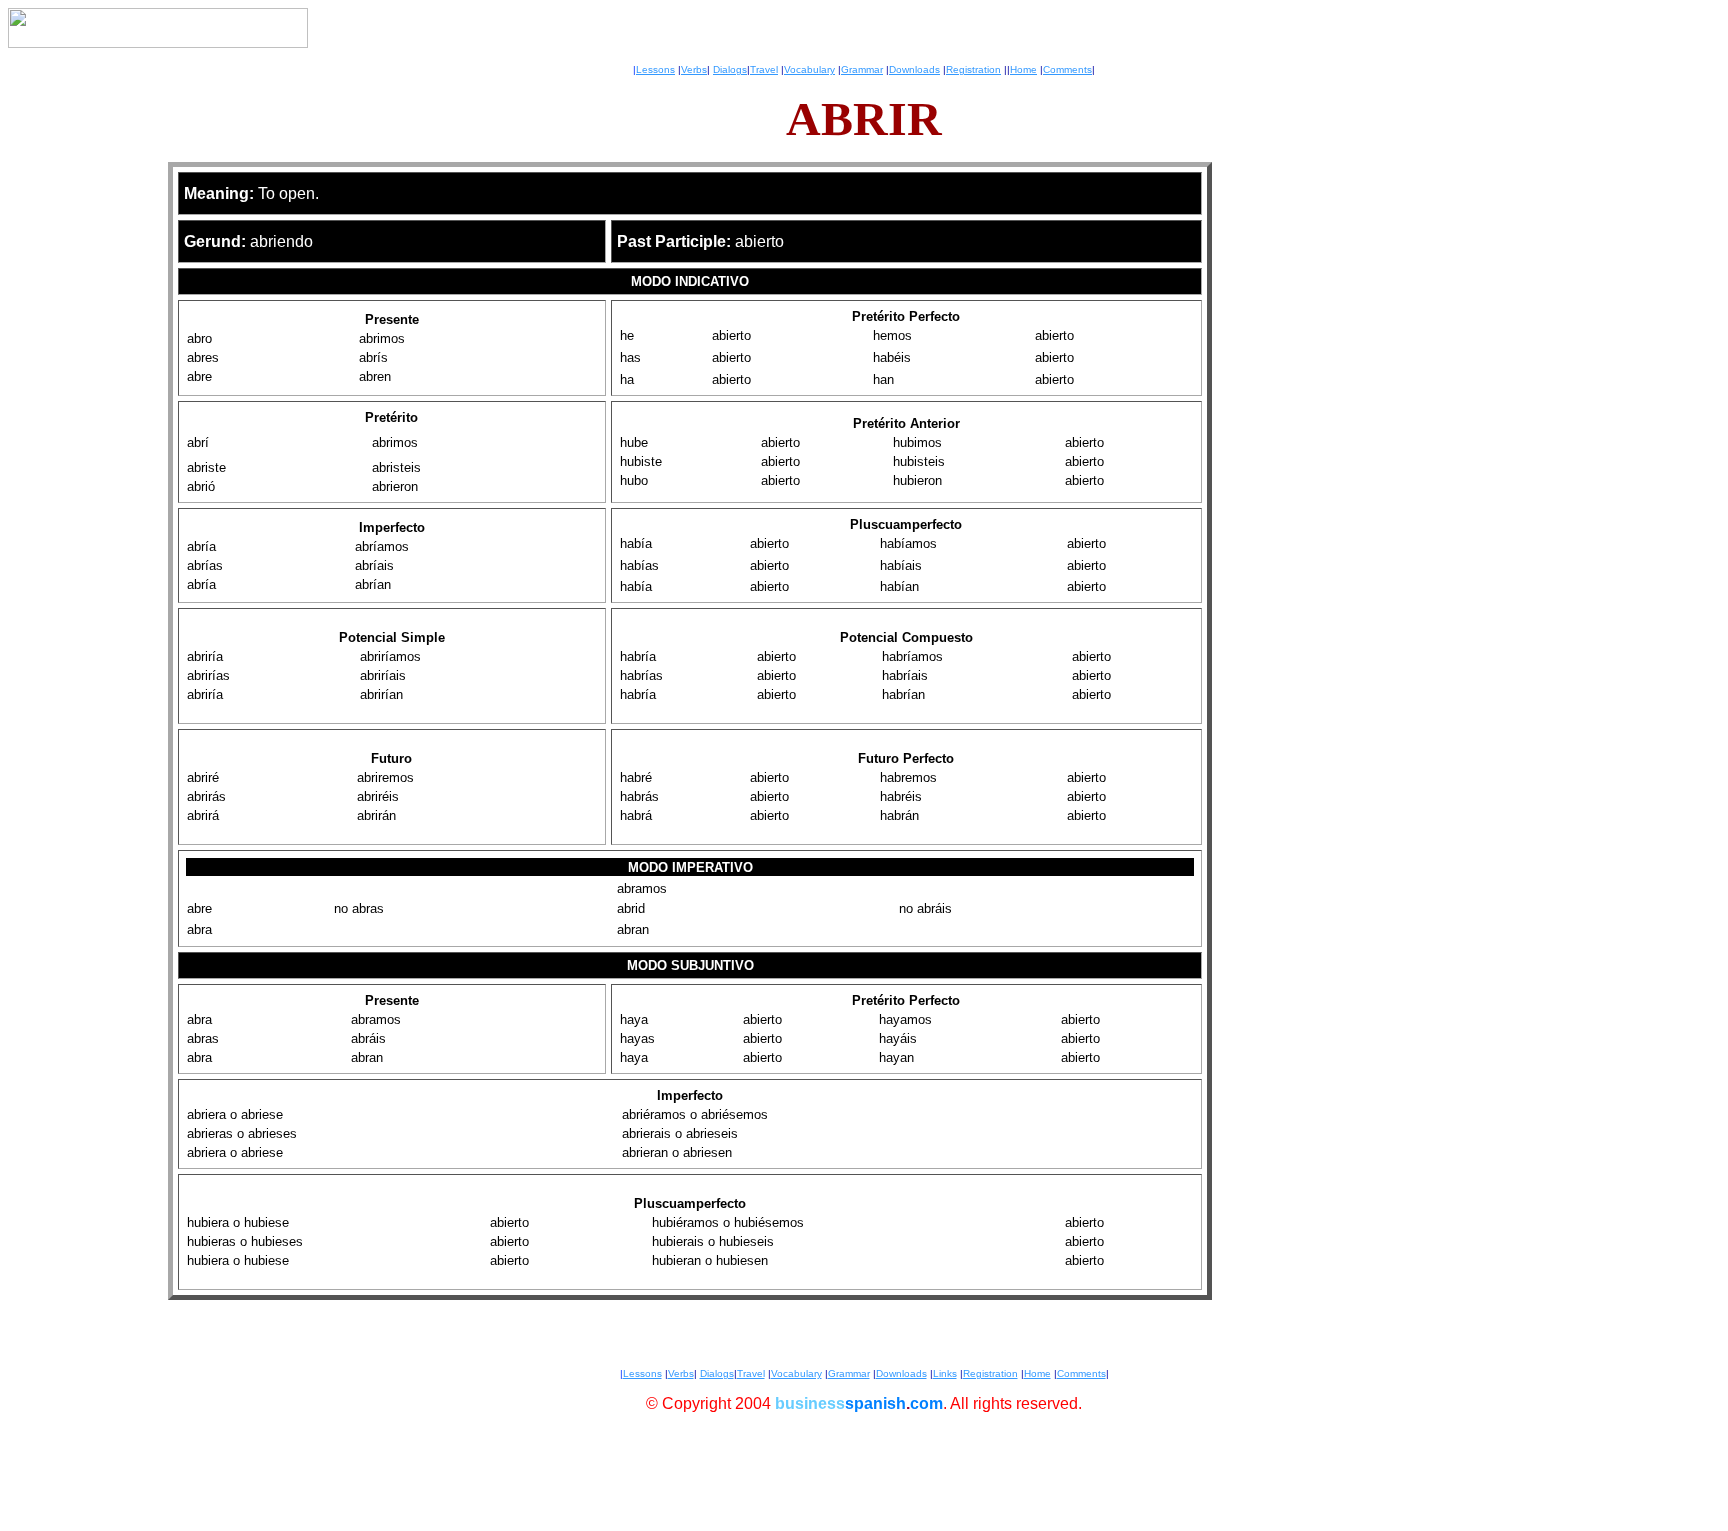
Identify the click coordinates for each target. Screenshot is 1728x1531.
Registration (973, 69)
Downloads (914, 69)
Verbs (694, 69)
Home (1023, 69)
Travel (764, 69)
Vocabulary (809, 69)
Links (945, 1373)
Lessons (655, 69)
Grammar (862, 69)
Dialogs (730, 69)
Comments (1067, 69)
